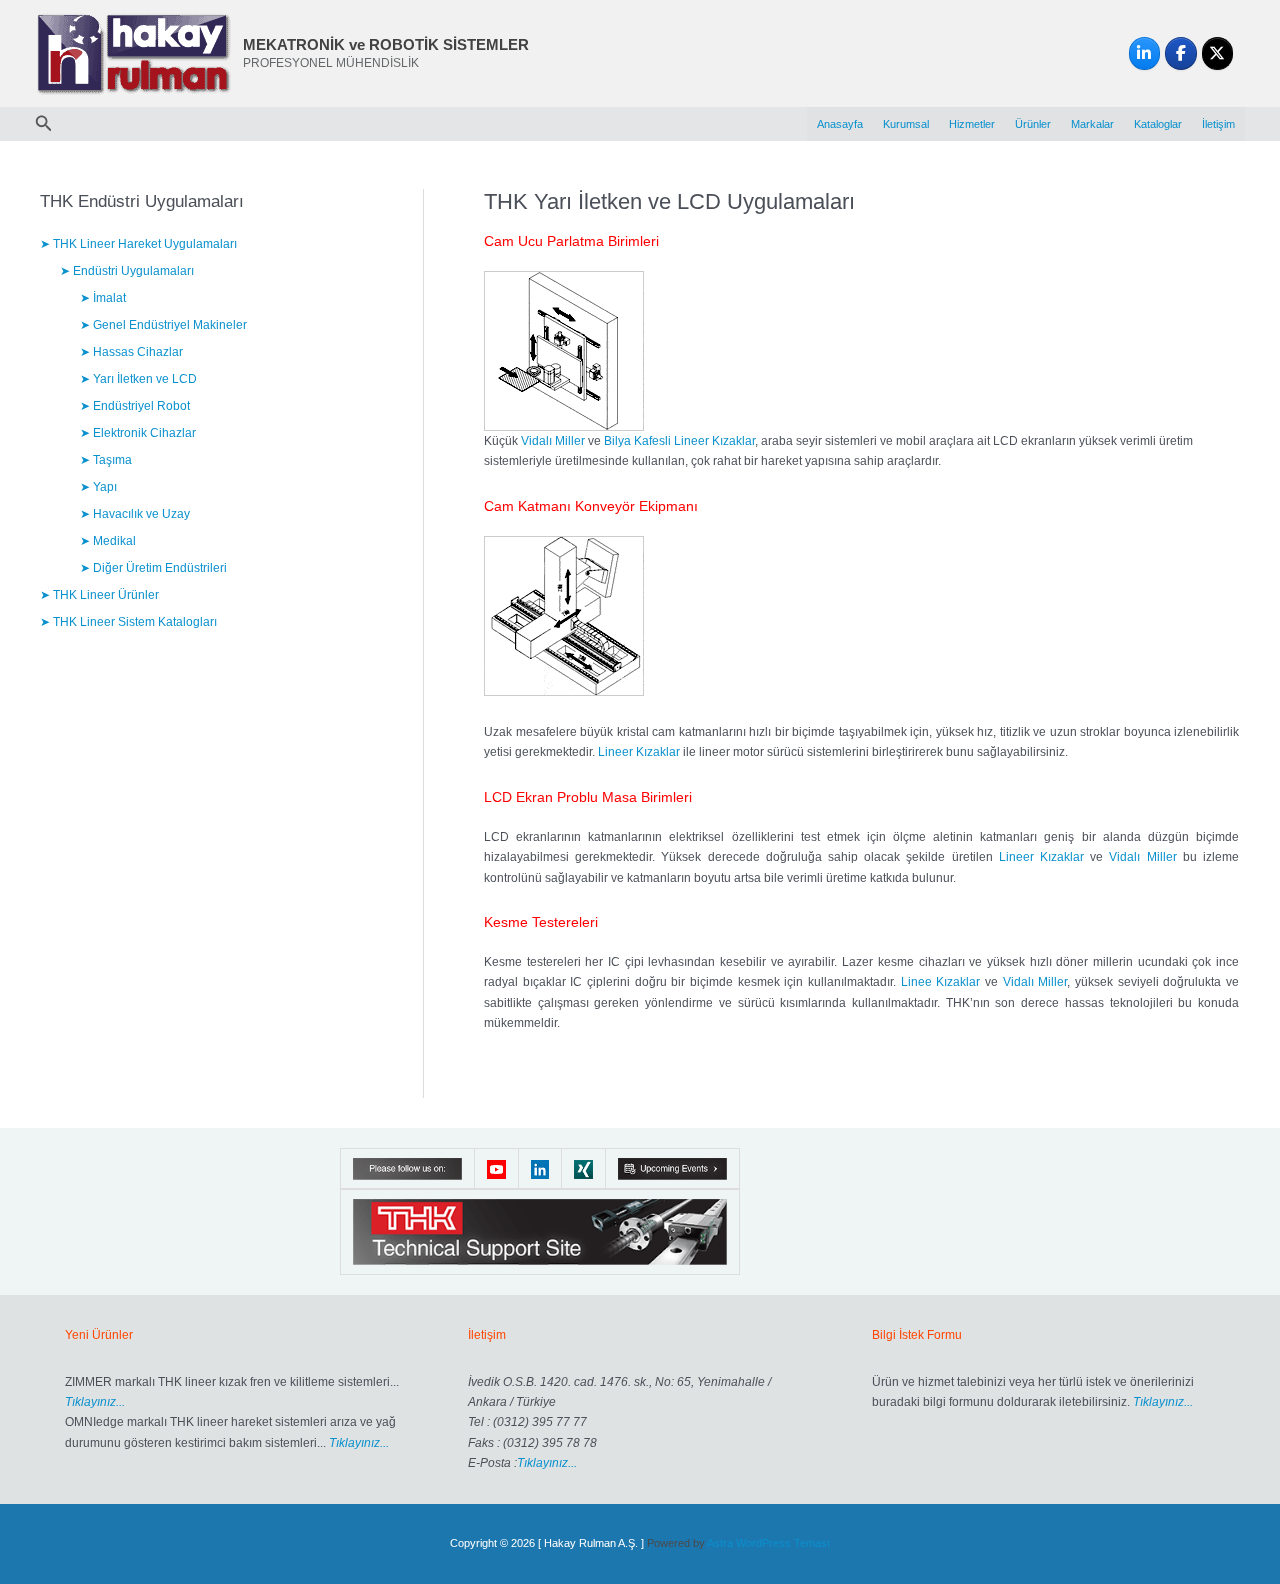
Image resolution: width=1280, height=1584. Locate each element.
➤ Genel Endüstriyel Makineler (163, 325)
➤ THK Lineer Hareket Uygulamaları (138, 244)
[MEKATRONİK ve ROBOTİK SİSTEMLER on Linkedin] (1145, 54)
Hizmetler (972, 124)
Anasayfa (840, 124)
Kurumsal (906, 124)
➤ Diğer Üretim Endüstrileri (153, 568)
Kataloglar (1158, 124)
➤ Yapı (98, 487)
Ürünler (1033, 124)
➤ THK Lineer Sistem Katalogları (128, 622)
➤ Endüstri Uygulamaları (127, 271)
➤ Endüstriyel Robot (135, 406)
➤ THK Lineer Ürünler (99, 595)
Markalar (1092, 124)
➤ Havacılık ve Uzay (135, 514)
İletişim (1218, 124)
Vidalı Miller (553, 441)
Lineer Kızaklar (639, 752)
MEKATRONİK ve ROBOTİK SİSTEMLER (386, 44)
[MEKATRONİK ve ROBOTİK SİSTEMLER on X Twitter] (1218, 54)
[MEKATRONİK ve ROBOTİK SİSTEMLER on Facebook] (1181, 54)
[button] (44, 124)
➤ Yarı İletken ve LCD (138, 379)
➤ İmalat (103, 298)
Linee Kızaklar (941, 982)
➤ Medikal (108, 541)
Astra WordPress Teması (768, 1543)
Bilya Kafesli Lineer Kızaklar (679, 441)
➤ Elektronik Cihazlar (138, 433)
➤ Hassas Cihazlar (131, 352)
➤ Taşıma (106, 460)
